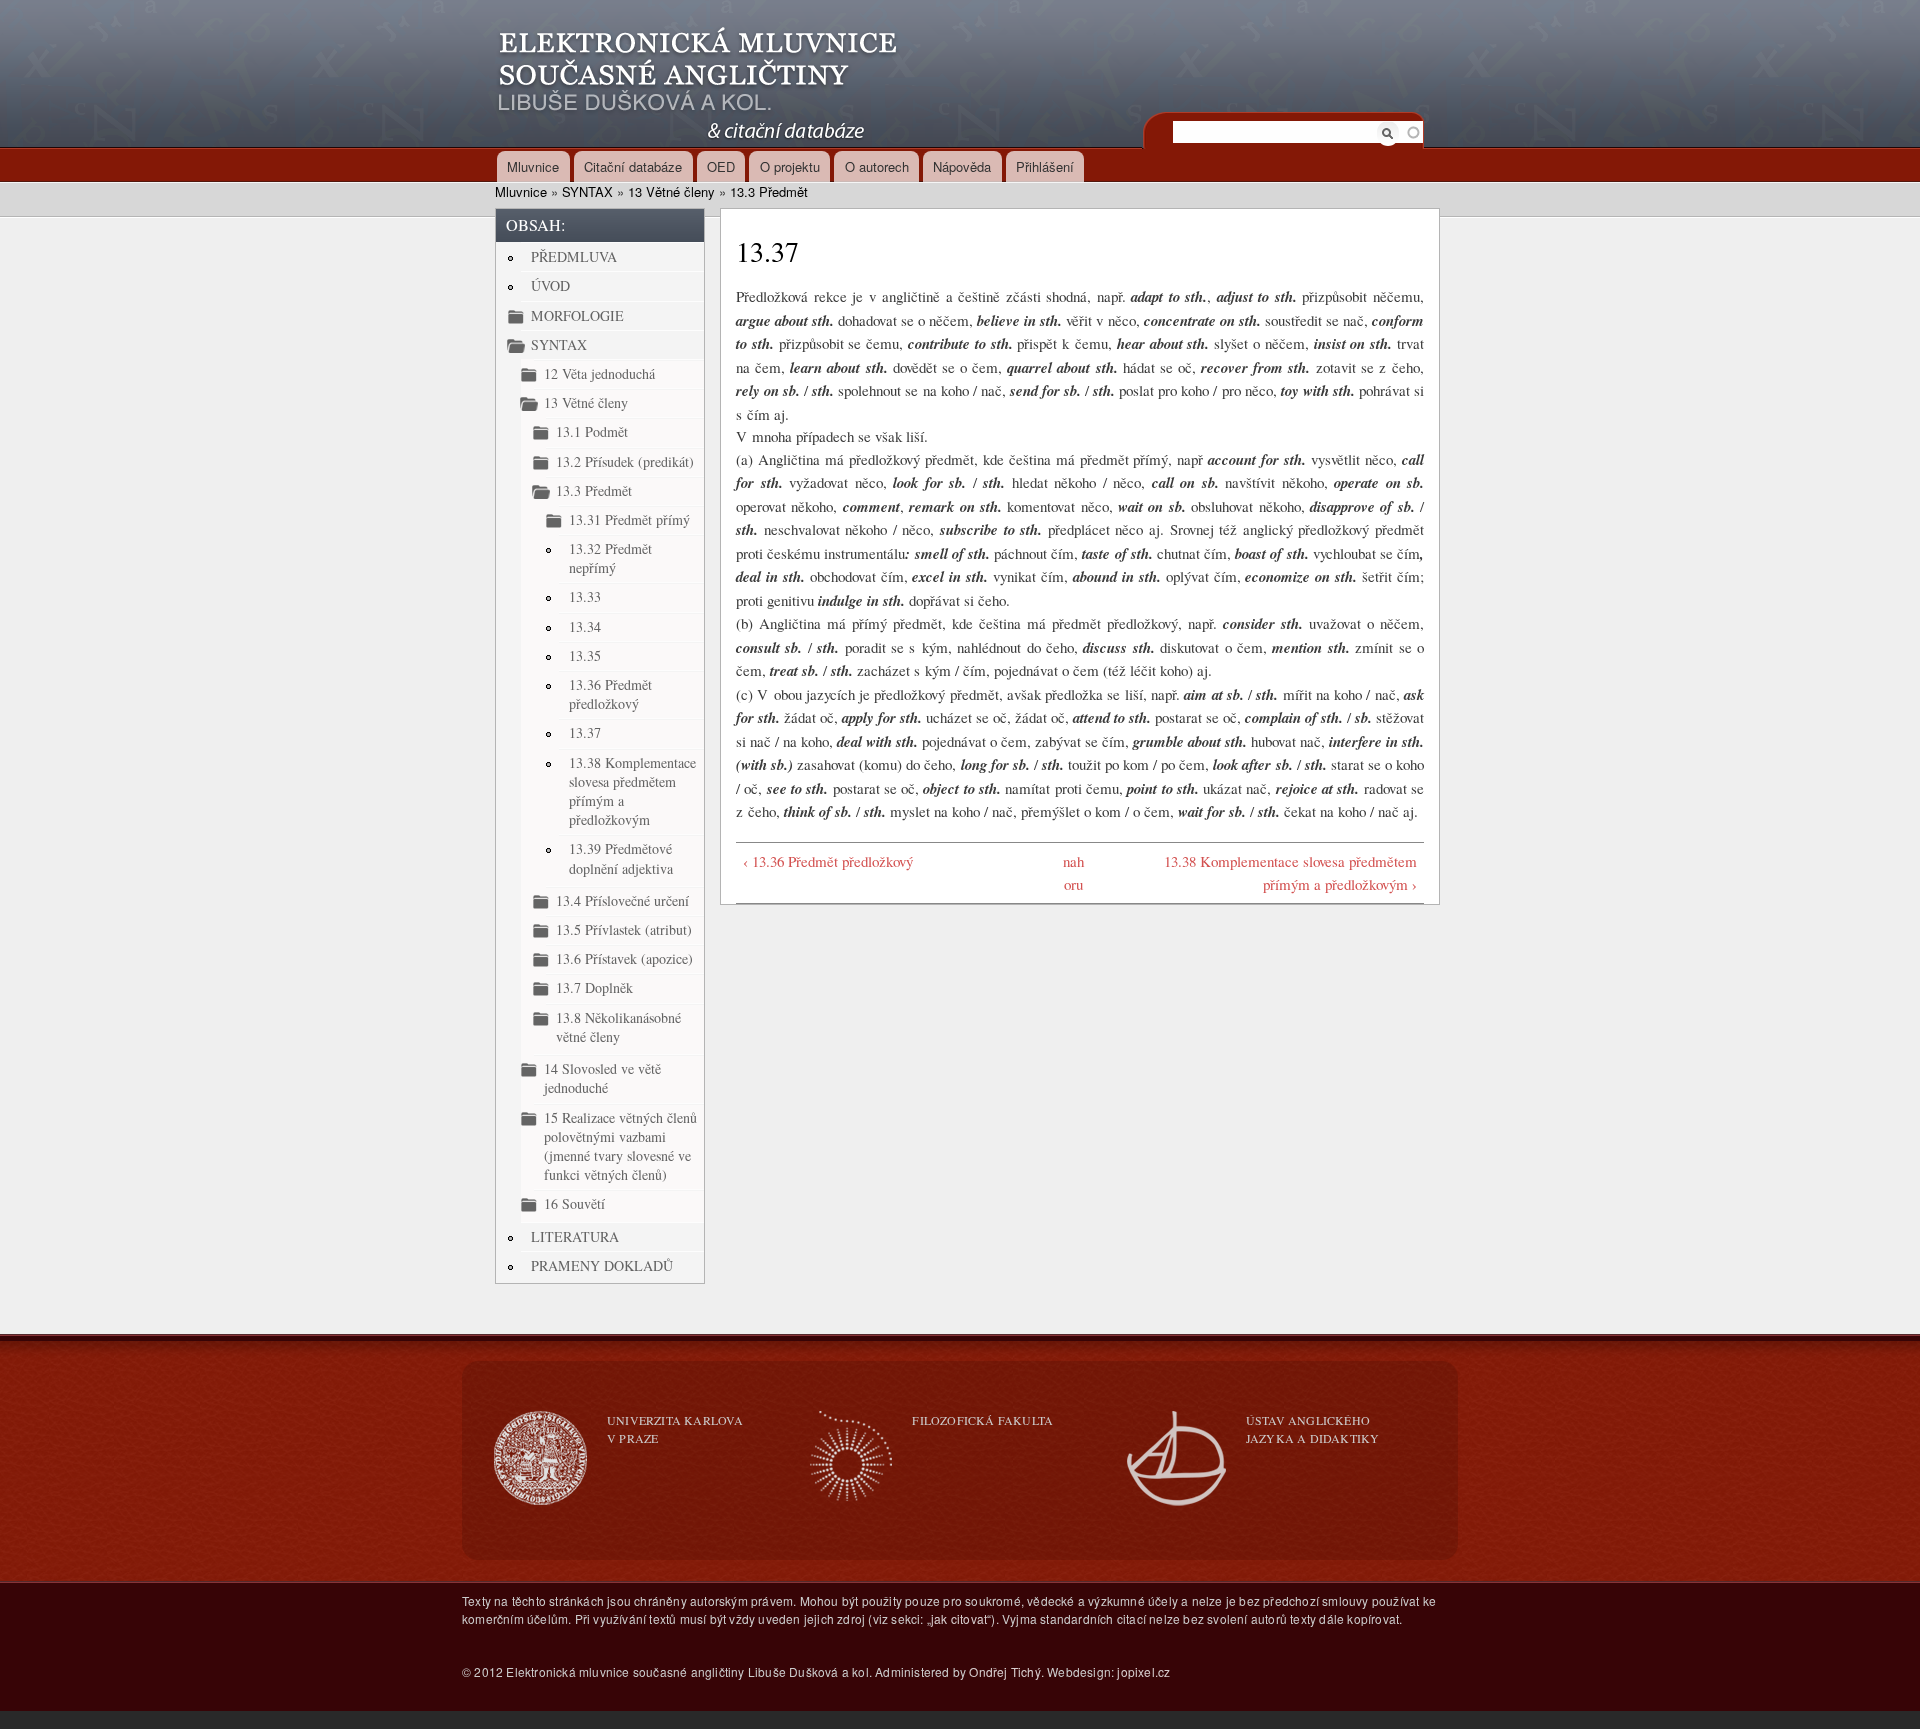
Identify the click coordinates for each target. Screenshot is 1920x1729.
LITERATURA (575, 1236)
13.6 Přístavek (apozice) (624, 958)
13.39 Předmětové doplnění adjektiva (621, 858)
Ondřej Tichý (1004, 1671)
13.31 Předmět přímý (629, 519)
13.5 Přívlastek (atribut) (624, 929)
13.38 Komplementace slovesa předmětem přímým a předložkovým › (1290, 872)
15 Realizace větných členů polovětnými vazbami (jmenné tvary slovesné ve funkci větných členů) (620, 1146)
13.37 (585, 732)
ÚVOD (550, 285)
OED (721, 166)
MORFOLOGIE (577, 315)
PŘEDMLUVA (574, 256)
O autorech (877, 166)
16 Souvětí (574, 1203)
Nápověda (962, 166)
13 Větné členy (671, 191)
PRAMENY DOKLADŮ (602, 1265)
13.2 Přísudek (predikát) (625, 461)
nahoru (1073, 872)
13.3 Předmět (769, 191)
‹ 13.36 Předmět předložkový (828, 861)
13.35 (585, 655)
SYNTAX (587, 191)
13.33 (585, 596)
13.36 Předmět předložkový (610, 694)
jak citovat (959, 1618)
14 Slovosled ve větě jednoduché (602, 1078)
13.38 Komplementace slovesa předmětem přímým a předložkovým (632, 791)
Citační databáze (633, 166)
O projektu (790, 166)
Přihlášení (1045, 166)
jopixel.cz (1143, 1671)
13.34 (585, 626)
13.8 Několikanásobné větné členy (618, 1027)
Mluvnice (533, 166)
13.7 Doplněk (594, 987)
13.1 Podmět (592, 431)
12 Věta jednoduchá (599, 373)
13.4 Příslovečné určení (622, 900)
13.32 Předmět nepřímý (610, 558)
